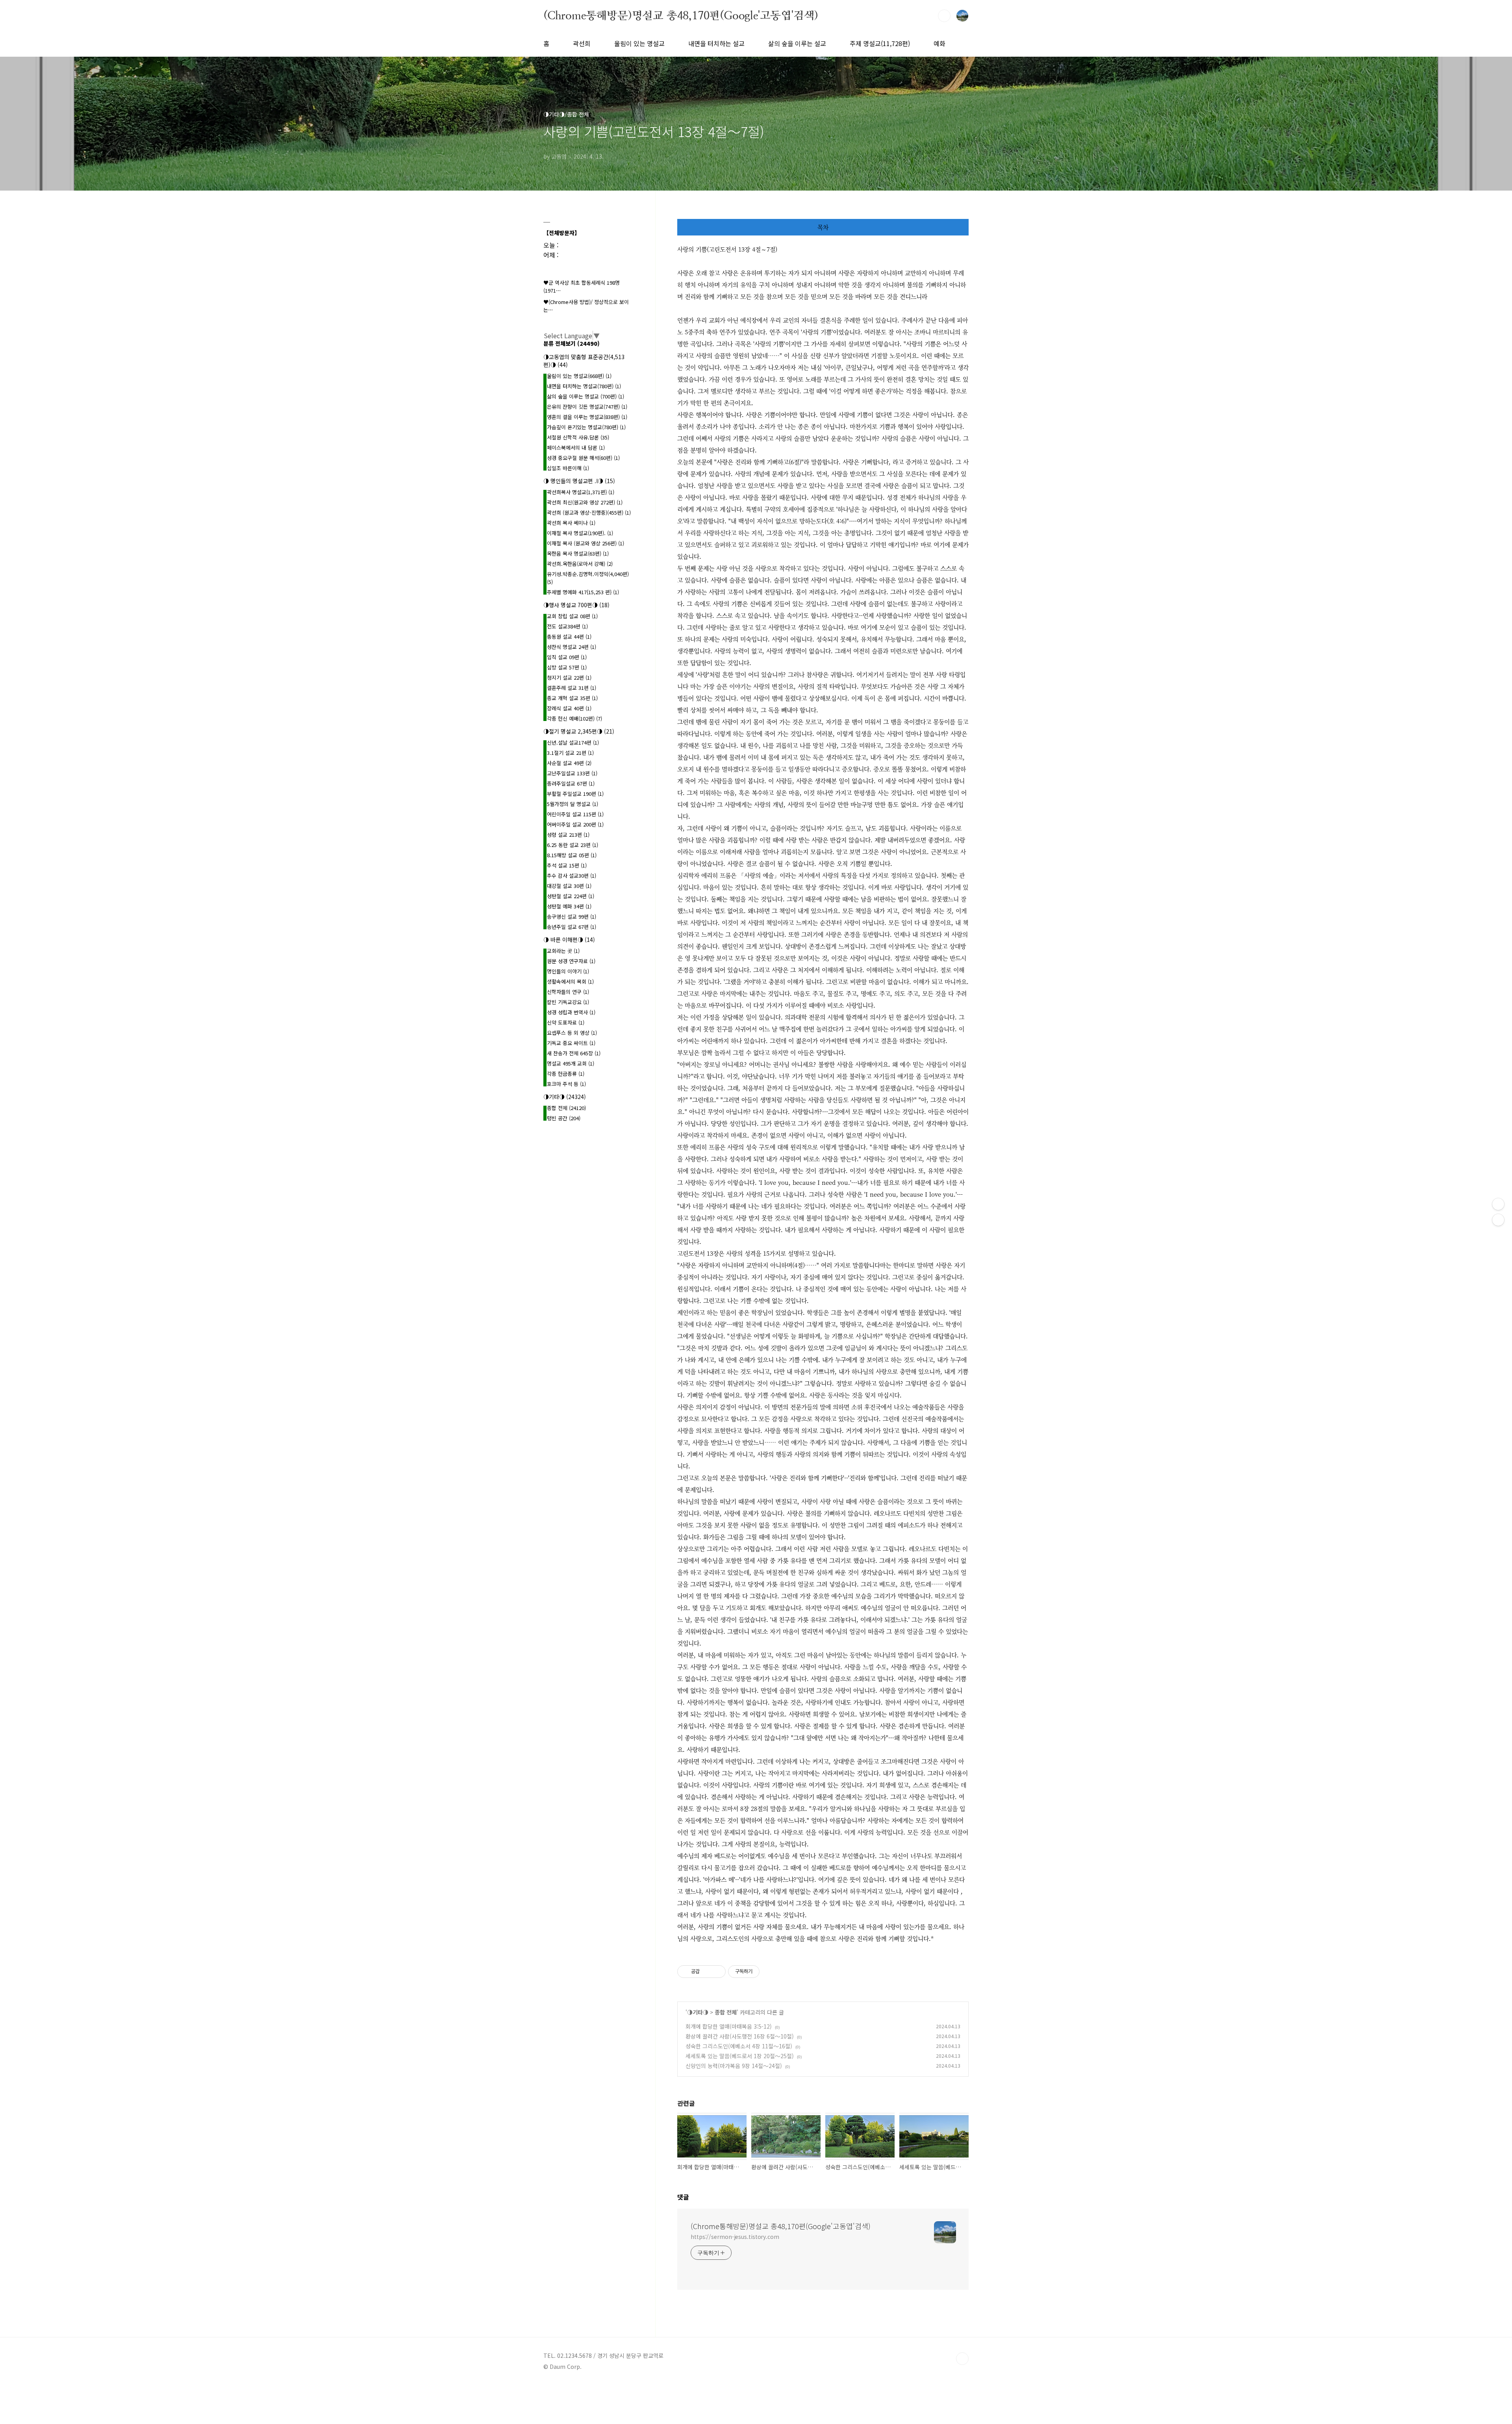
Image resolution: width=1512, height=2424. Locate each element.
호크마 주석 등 (566, 1084)
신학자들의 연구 (568, 992)
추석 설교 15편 (567, 865)
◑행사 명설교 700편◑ (576, 605)
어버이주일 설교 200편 (575, 824)
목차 (823, 227)
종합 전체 (726, 2012)
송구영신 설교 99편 (572, 916)
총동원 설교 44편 (569, 637)
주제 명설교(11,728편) (880, 43)
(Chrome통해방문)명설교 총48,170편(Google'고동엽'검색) (681, 15)
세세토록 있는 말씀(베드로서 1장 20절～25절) (740, 2056)
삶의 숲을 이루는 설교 (797, 43)
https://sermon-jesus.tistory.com (735, 2237)
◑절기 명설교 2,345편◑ (579, 731)
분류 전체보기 (572, 343)
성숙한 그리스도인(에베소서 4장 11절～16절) (739, 2046)
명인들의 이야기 (568, 971)
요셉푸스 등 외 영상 (572, 1033)
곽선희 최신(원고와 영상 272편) (585, 502)
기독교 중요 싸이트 (571, 1043)
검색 (944, 16)
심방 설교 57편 (567, 667)
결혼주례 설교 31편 (572, 688)
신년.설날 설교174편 (573, 742)
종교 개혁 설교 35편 (572, 698)
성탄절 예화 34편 (569, 906)
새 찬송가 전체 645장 (574, 1053)
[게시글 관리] (717, 1972)
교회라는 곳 (563, 951)
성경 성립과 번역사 (571, 1012)
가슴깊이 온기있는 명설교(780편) (586, 427)
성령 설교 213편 (568, 835)
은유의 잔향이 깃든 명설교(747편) (587, 407)
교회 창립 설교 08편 (572, 616)
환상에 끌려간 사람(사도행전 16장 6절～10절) (740, 2036)
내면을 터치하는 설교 (716, 43)
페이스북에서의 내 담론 (576, 448)
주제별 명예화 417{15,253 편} (583, 592)
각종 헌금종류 (566, 1074)
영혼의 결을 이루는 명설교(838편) (587, 417)
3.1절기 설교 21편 (570, 753)
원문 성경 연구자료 (571, 961)
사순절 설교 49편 (569, 763)
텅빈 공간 (564, 1118)
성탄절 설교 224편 (571, 896)
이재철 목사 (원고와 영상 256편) (586, 543)
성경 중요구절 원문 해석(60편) (583, 458)
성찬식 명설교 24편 (572, 647)
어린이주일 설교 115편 (575, 814)
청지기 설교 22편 (569, 677)
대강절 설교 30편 (569, 886)
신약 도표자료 (566, 1022)
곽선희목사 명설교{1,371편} (581, 492)
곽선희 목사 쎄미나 (571, 523)
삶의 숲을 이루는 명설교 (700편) (586, 396)
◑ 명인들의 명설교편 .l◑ (579, 481)
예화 (939, 43)
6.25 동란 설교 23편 (573, 845)
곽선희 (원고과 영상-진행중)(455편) (589, 512)
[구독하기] (1498, 1220)
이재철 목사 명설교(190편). (580, 533)
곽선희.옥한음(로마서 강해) (580, 564)
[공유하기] (707, 1972)
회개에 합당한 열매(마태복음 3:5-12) (729, 2026)
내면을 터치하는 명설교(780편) (584, 386)
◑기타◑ (698, 2012)
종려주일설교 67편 (571, 783)
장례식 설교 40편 (569, 708)
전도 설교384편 (567, 626)
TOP (962, 2359)
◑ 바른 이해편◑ (569, 940)
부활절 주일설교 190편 (575, 794)
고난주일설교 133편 (572, 773)
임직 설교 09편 (567, 657)
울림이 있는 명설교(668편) (579, 376)
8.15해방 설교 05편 (572, 855)
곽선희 (582, 43)
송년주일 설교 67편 (572, 927)
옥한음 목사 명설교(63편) (578, 553)
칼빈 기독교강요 (568, 1002)
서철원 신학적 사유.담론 (578, 437)
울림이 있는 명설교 (639, 43)
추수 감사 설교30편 (572, 876)
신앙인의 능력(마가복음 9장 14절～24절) (734, 2066)
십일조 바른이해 (568, 468)
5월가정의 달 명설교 (573, 804)
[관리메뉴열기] (1498, 1204)
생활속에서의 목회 (570, 981)
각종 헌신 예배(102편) (574, 718)
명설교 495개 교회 (571, 1063)
